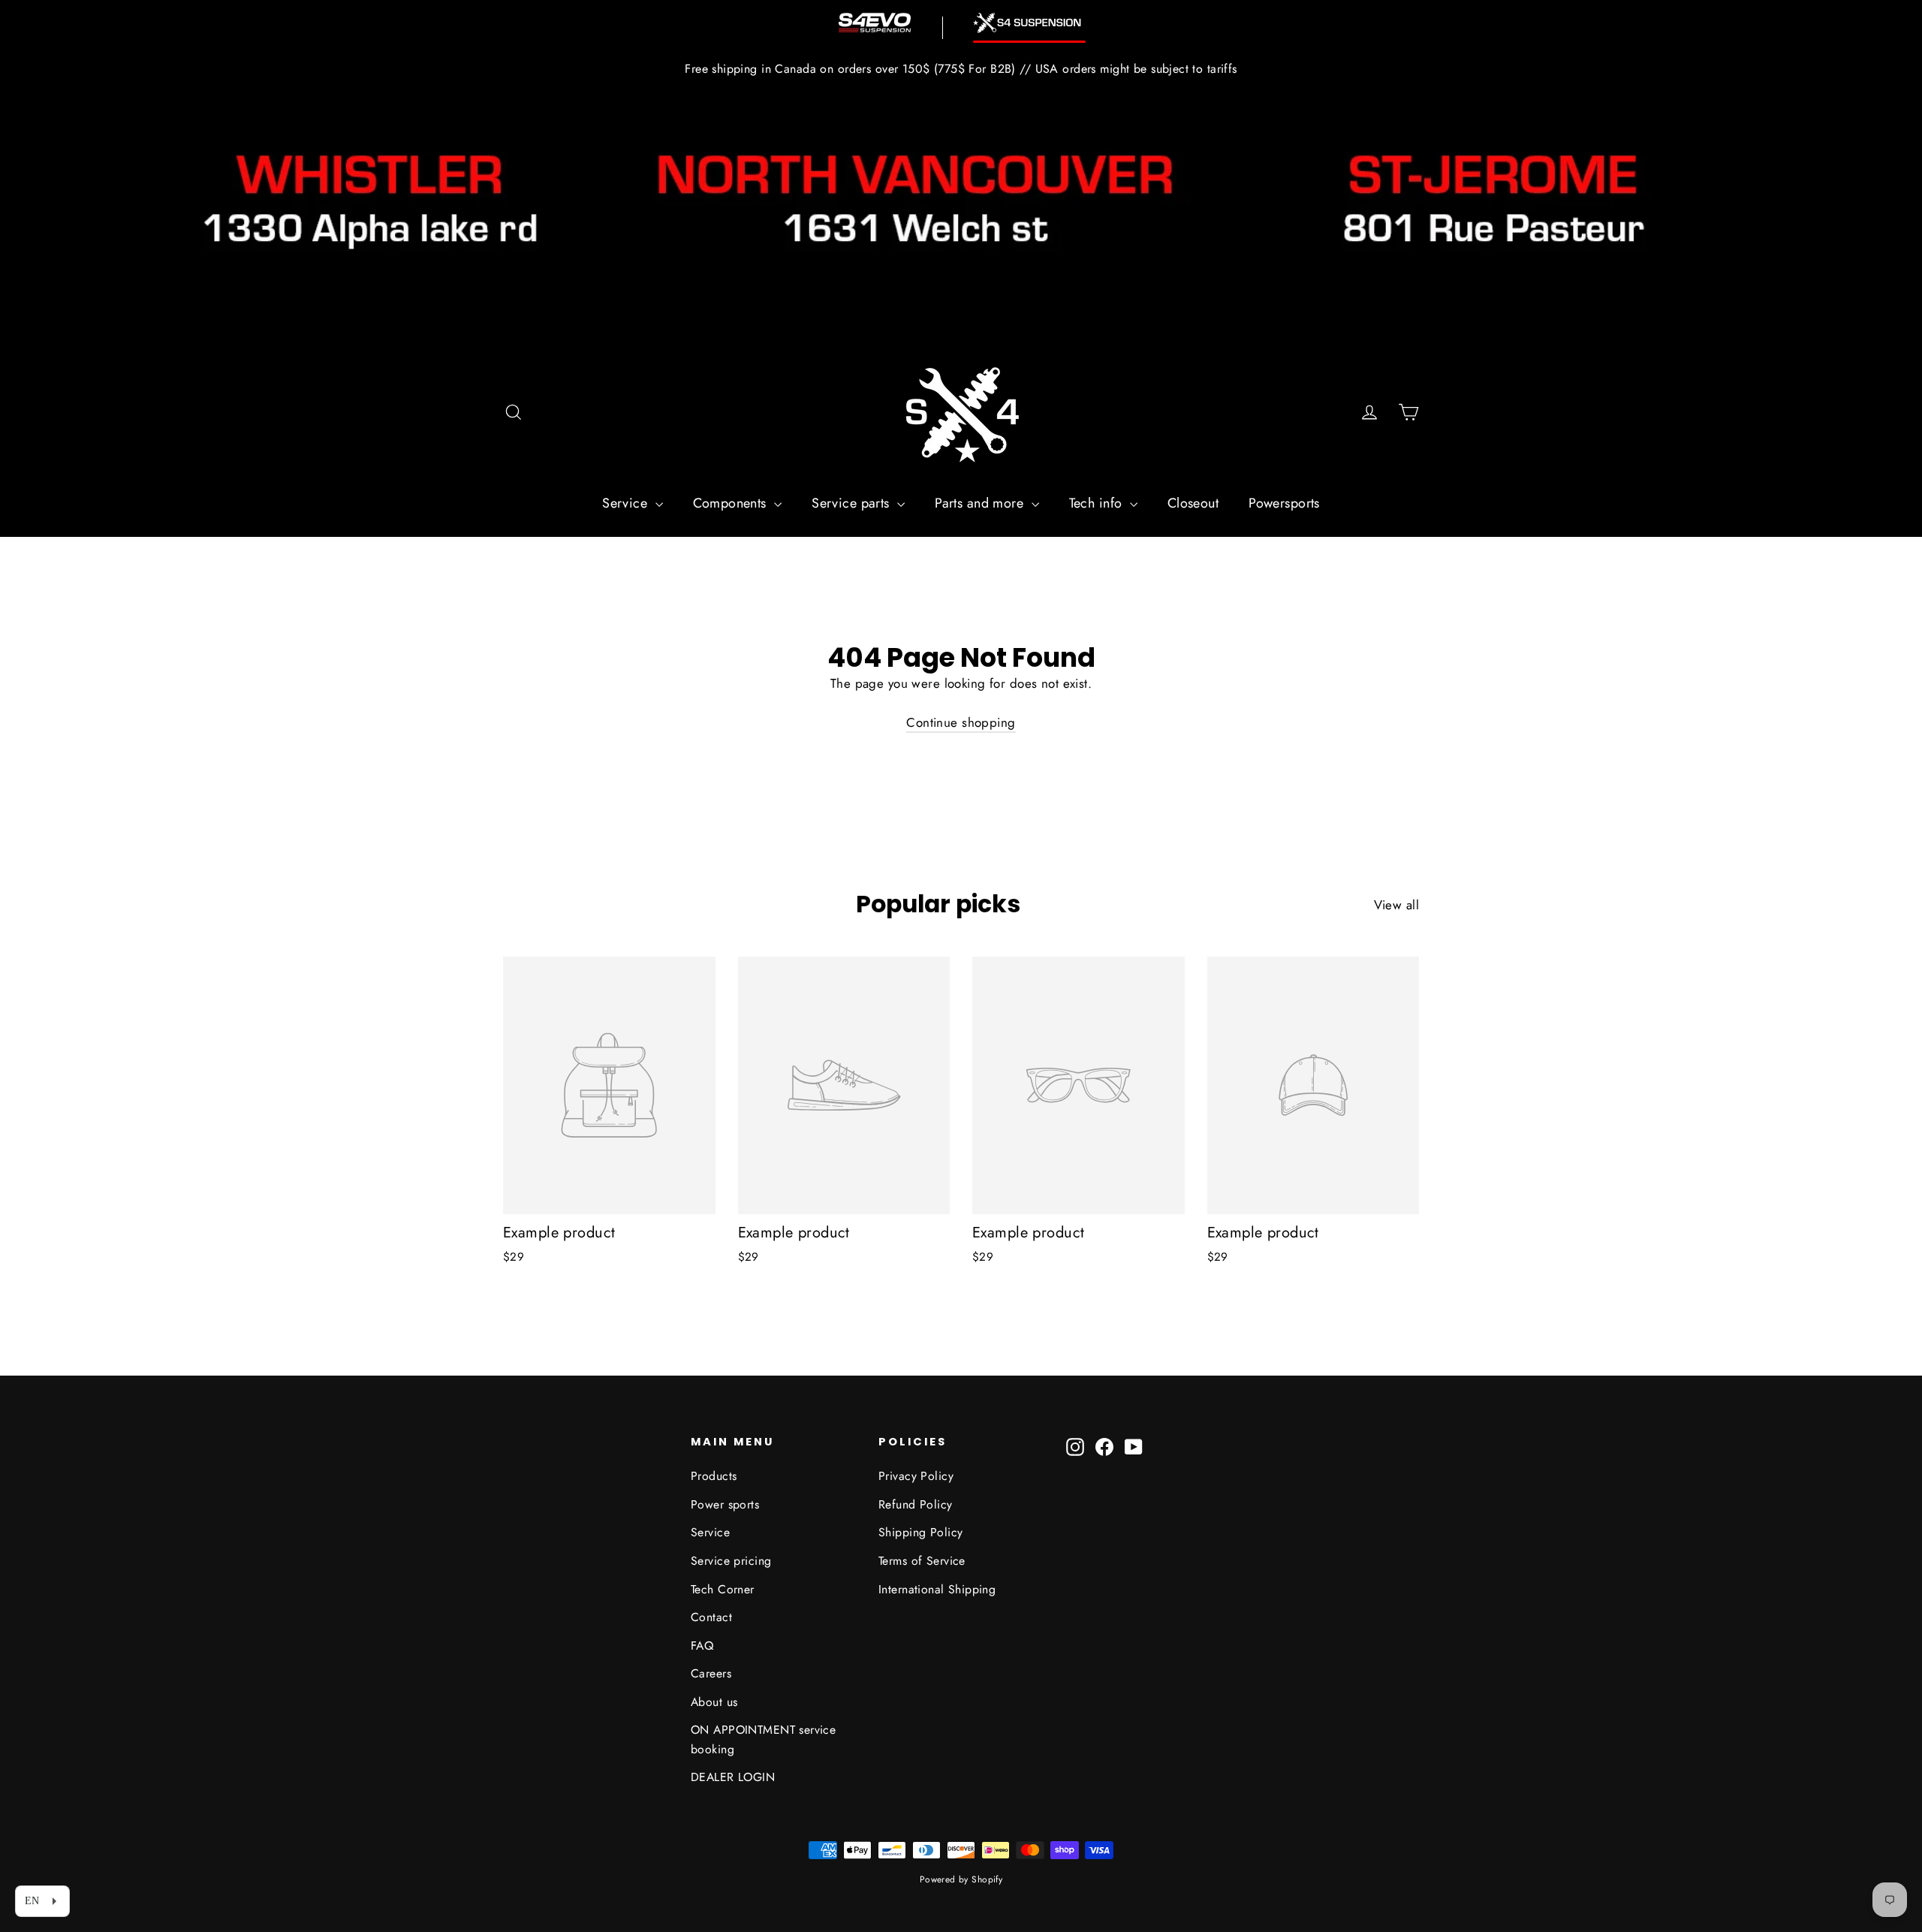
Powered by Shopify (961, 1879)
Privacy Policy (916, 1476)
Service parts (853, 503)
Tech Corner (723, 1589)
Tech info (1098, 503)
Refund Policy (916, 1504)
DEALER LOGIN (733, 1777)
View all (1396, 905)
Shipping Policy (920, 1532)
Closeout (1193, 503)
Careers (711, 1673)
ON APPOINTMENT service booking (763, 1739)
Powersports (1284, 503)
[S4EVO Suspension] (875, 23)
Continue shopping (961, 722)
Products (714, 1476)
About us (714, 1702)
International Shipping (937, 1589)
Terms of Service (922, 1561)
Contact (711, 1617)
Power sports (725, 1504)
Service (627, 503)
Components (732, 503)
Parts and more (981, 503)
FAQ (702, 1646)
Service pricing (731, 1561)
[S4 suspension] (1029, 23)
